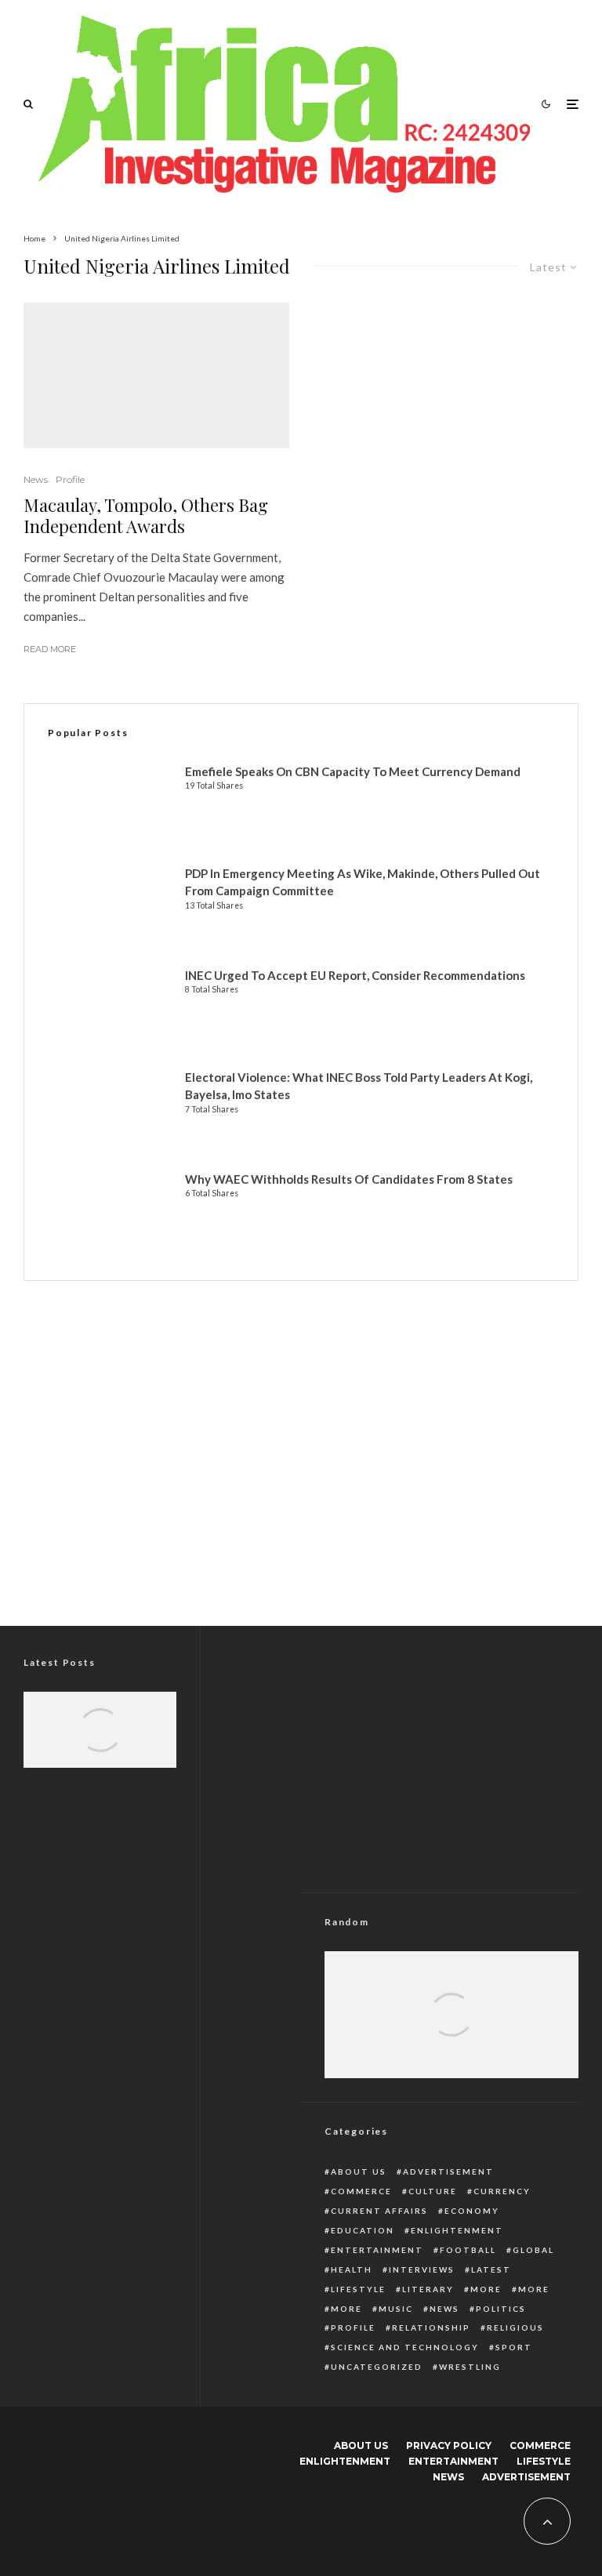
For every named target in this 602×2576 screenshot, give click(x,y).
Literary (428, 2289)
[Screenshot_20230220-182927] (156, 376)
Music (396, 2309)
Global (533, 2250)
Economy (472, 2211)
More (486, 2289)
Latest (491, 2269)
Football (468, 2250)
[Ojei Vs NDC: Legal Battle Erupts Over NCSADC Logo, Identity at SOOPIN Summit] (100, 1742)
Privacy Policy (449, 2445)
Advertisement (448, 2171)
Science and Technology (405, 2347)
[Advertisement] (301, 1477)
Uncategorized (377, 2367)
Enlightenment (457, 2230)
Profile (70, 479)
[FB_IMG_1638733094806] (451, 2035)
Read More (50, 649)
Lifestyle (358, 2289)
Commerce (361, 2191)
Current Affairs (379, 2211)
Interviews (422, 2269)
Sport (514, 2347)
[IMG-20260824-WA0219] (100, 1742)
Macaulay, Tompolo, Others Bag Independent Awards (146, 515)
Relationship (431, 2327)
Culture (433, 2191)
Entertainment (377, 2250)
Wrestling (470, 2367)
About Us (359, 2171)
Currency (502, 2191)
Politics (501, 2309)
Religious (515, 2327)
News (36, 479)
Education (363, 2230)
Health (352, 2269)
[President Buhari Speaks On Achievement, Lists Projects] (451, 2035)
